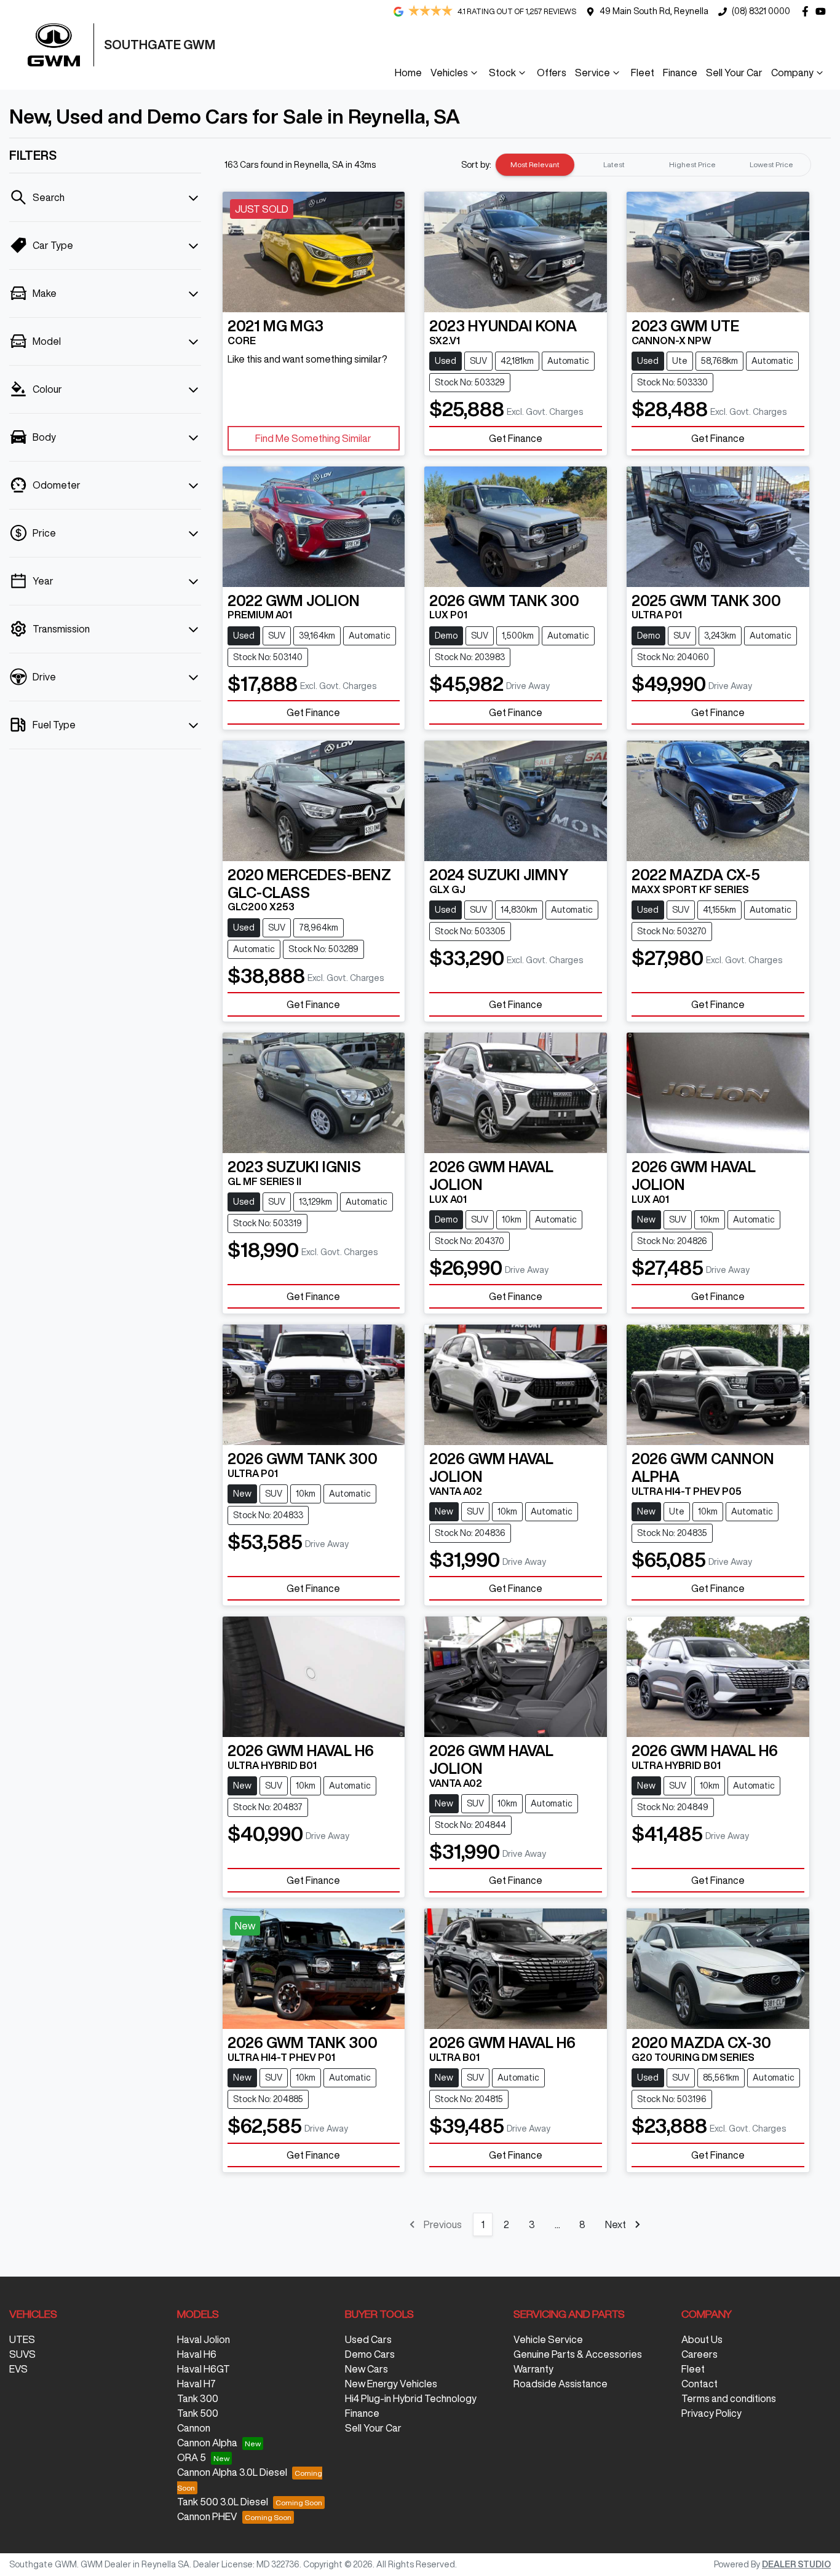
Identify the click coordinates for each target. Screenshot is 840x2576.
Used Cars (368, 2339)
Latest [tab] (614, 164)
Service (592, 73)
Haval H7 (196, 2384)
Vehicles (449, 73)
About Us (702, 2339)
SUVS (22, 2354)
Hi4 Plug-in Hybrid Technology (411, 2398)
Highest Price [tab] (692, 164)
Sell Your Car (734, 73)
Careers (699, 2354)
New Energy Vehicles (391, 2384)
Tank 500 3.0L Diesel (223, 2502)
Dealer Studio (796, 2564)
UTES (22, 2339)
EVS (18, 2369)
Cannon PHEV (207, 2516)
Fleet (643, 73)
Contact (699, 2384)
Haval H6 (197, 2354)
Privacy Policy (711, 2413)
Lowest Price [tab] (771, 164)
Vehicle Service (548, 2339)
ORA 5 (192, 2457)
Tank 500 (198, 2413)
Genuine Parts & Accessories (578, 2354)
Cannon (194, 2428)
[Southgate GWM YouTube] (823, 11)
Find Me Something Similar (313, 438)
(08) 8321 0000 (761, 11)
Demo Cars (370, 2354)
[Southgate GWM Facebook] (808, 11)
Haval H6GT (204, 2369)
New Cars (367, 2369)
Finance (680, 73)
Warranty (533, 2369)
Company (792, 73)
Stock (502, 73)
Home (408, 73)
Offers (552, 73)
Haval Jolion (204, 2339)
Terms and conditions (729, 2398)
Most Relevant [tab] (535, 164)
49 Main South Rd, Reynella (654, 11)
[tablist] (653, 165)
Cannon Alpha (207, 2443)
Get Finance (516, 438)
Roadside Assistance (561, 2384)
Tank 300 (198, 2398)
